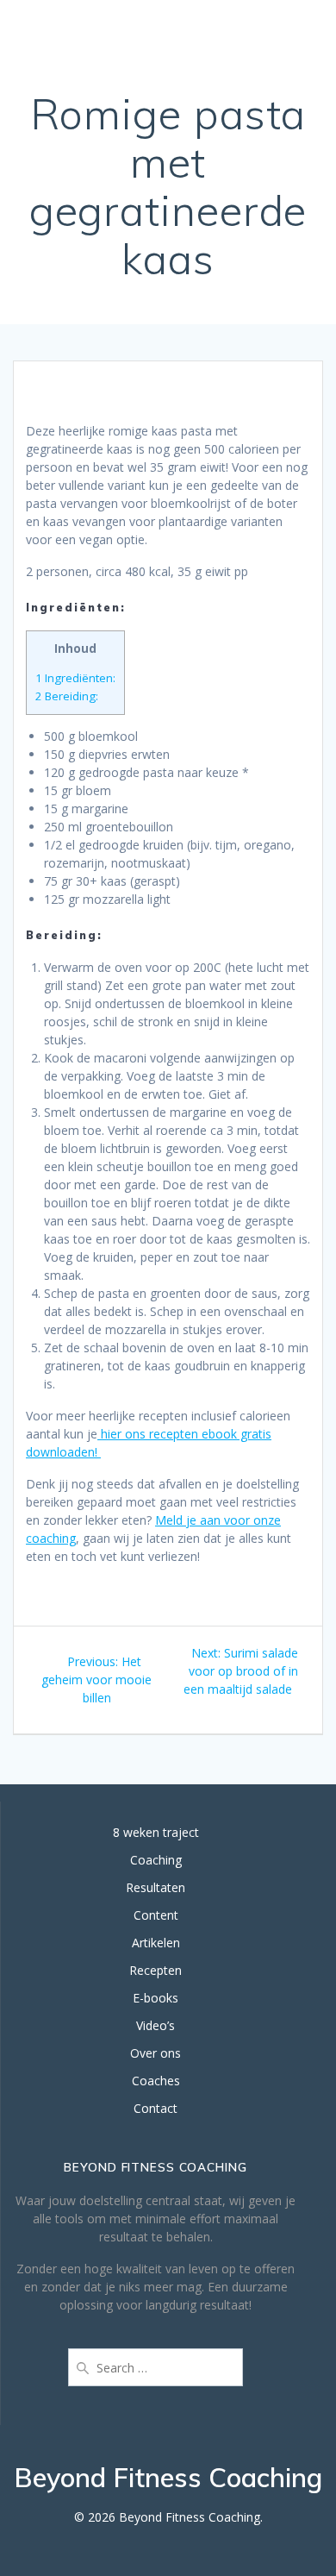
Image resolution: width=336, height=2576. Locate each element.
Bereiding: (67, 696)
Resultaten (156, 1887)
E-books (156, 1998)
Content (156, 1915)
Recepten (156, 1970)
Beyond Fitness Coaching (92, 31)
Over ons (156, 2053)
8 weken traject (156, 1832)
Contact (156, 2108)
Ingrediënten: (75, 678)
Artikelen (156, 1943)
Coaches (156, 2081)
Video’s (156, 2025)
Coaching (156, 1860)
